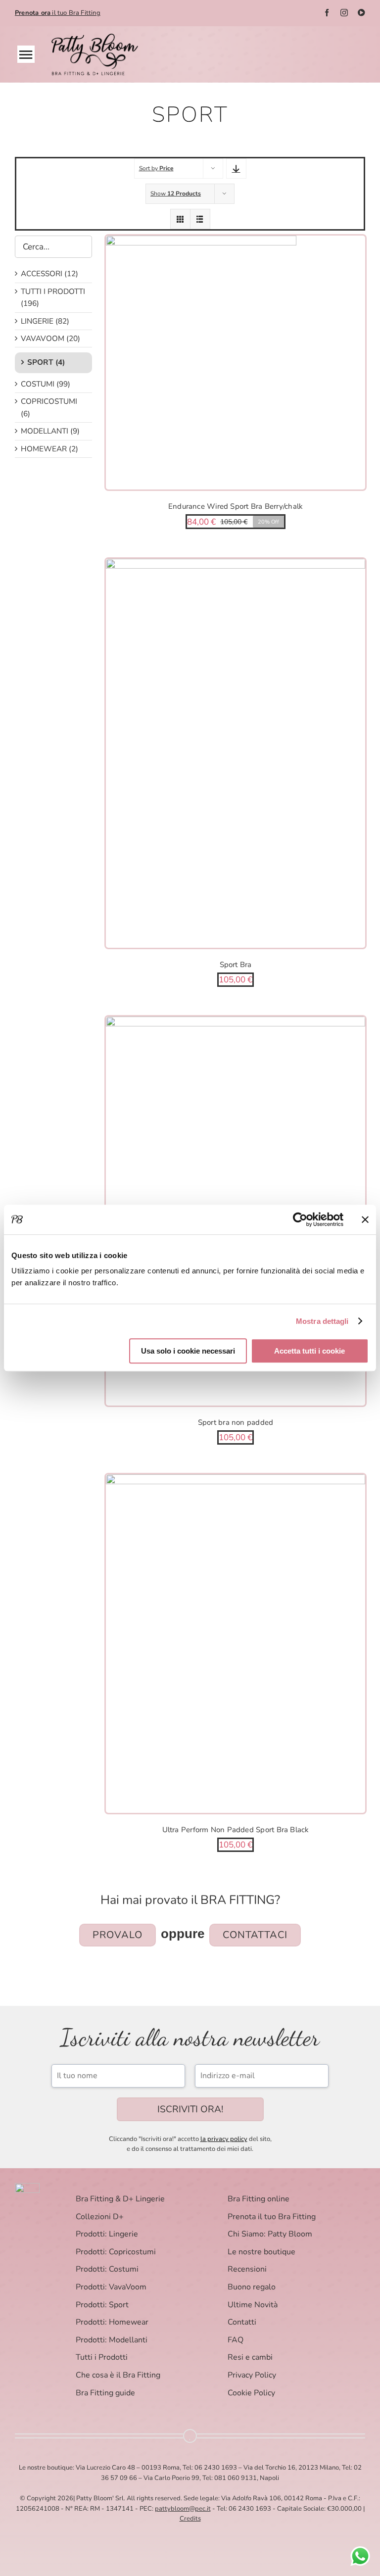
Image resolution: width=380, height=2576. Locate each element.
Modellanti (45, 431)
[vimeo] (361, 13)
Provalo (118, 1935)
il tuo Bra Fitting (58, 13)
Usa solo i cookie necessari (188, 1351)
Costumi (38, 384)
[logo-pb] (27, 2187)
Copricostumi (49, 401)
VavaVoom (43, 339)
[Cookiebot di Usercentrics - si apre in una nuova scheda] (300, 1219)
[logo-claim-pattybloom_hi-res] (95, 38)
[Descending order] (236, 169)
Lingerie (37, 321)
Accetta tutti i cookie (309, 1351)
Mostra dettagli (322, 1321)
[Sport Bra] (236, 753)
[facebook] (327, 13)
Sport (40, 362)
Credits (190, 2519)
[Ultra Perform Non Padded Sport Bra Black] (236, 1643)
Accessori (42, 274)
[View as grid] (180, 219)
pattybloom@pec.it (183, 2509)
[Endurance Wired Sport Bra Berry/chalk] (236, 363)
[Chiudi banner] (365, 1219)
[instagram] (344, 13)
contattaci (255, 1935)
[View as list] (200, 219)
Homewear (44, 449)
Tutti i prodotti (53, 292)
